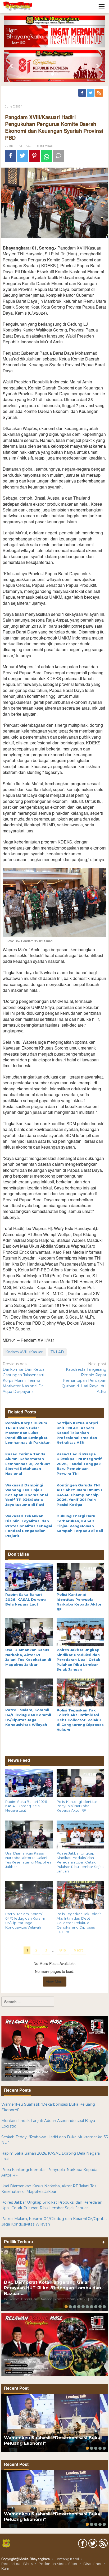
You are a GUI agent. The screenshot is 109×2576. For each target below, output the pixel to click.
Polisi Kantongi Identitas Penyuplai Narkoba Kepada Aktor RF (77, 1806)
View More (55, 1982)
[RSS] (99, 93)
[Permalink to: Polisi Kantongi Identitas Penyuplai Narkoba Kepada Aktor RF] (80, 1577)
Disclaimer (92, 2564)
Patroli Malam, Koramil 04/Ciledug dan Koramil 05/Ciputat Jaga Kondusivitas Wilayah (25, 1921)
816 (63, 1950)
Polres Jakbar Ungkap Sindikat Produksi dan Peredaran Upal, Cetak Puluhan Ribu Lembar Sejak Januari (78, 1660)
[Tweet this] (22, 156)
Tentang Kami (67, 2559)
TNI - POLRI (25, 146)
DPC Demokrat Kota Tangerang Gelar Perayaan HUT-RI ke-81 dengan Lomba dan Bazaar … (53, 2288)
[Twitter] (91, 93)
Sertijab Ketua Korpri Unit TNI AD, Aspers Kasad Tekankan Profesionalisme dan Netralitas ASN (77, 1433)
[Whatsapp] (46, 156)
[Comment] (58, 156)
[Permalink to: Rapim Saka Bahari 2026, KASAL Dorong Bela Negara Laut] (29, 1577)
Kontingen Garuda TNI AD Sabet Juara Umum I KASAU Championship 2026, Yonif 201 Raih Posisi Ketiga (79, 1495)
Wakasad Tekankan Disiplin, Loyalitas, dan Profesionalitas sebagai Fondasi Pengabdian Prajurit (29, 1526)
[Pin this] (34, 156)
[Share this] (11, 156)
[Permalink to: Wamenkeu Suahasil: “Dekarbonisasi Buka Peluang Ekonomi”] (54, 2423)
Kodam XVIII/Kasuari (24, 1352)
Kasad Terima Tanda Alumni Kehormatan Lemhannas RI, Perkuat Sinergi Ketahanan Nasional (28, 1464)
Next (78, 1950)
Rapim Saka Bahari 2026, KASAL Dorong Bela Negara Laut (26, 1599)
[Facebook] (83, 93)
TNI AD (57, 1352)
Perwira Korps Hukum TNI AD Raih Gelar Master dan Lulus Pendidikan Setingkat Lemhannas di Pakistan (28, 1433)
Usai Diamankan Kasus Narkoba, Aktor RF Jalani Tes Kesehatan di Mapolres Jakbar (28, 1860)
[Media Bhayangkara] (18, 6)
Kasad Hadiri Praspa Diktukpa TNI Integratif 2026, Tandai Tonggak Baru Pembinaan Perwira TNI (79, 1464)
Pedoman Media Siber (58, 2564)
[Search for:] (28, 2002)
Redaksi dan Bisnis (17, 2564)
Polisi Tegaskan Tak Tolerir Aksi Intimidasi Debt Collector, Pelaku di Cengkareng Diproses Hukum (80, 1720)
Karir (5, 2568)
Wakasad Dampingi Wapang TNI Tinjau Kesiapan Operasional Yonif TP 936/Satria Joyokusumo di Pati (27, 1495)
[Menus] (102, 6)
